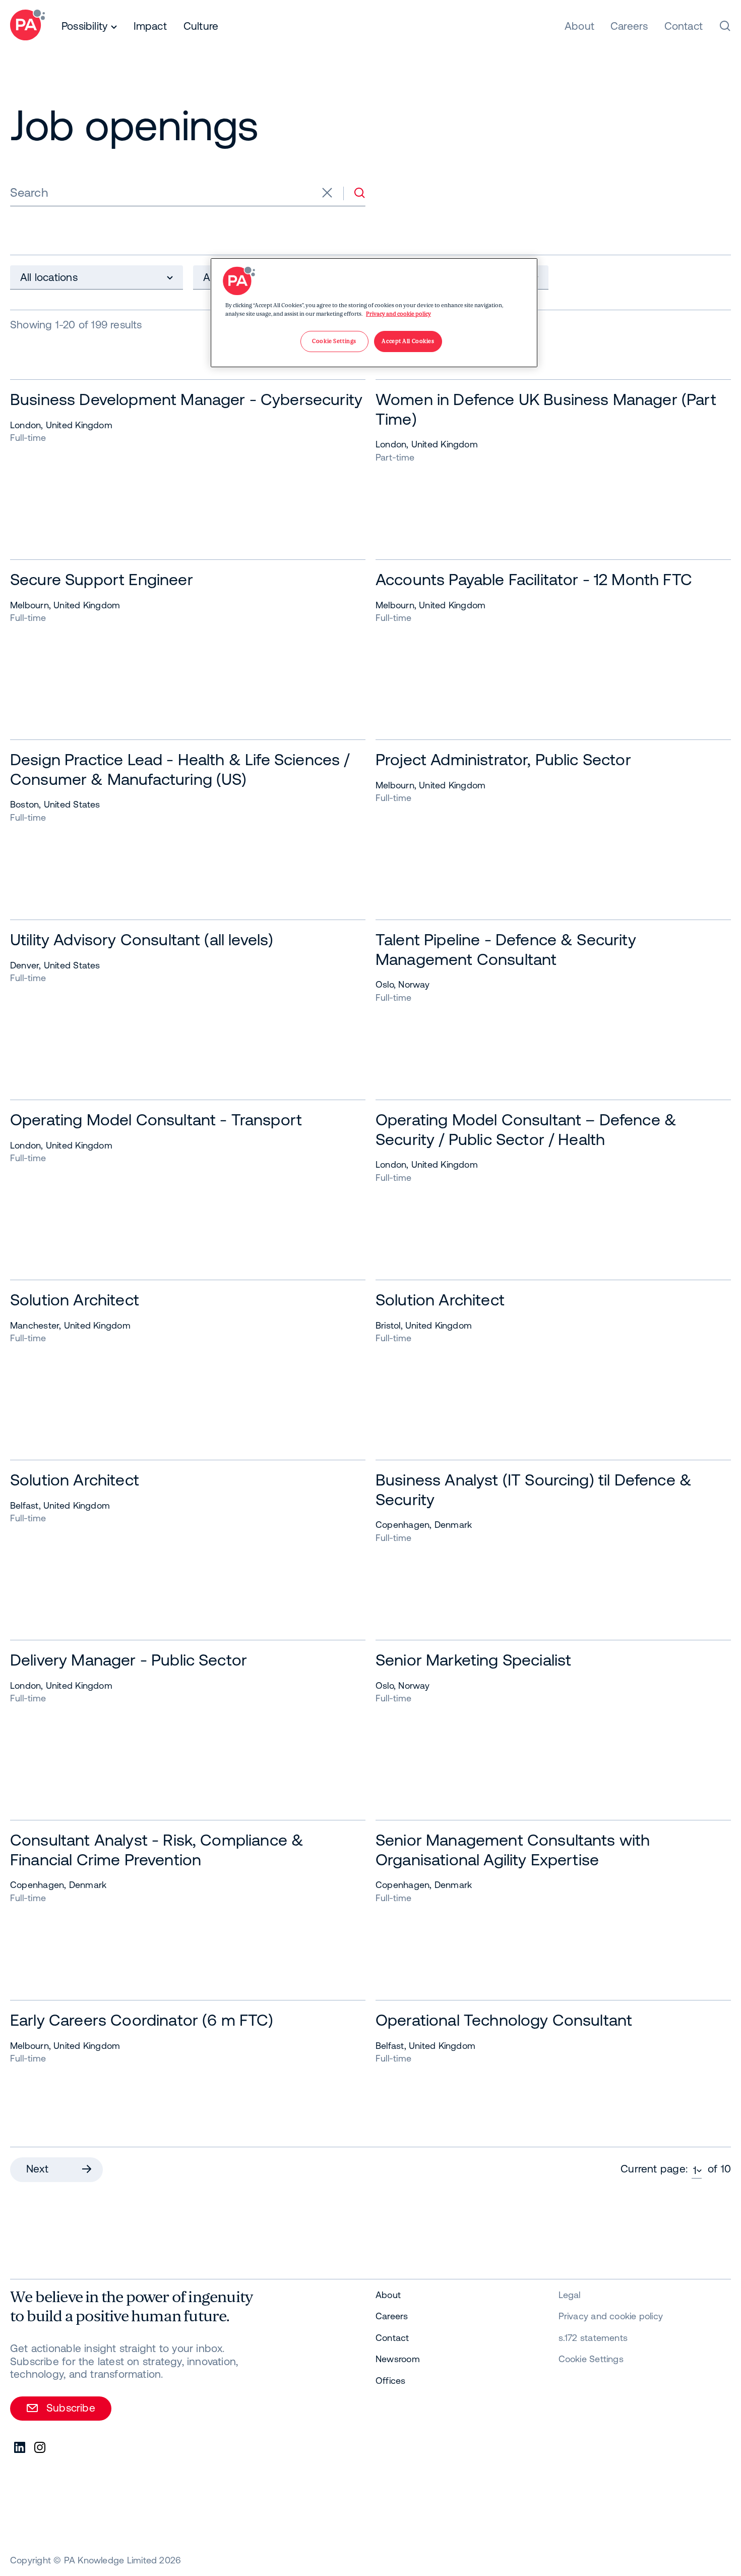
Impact (150, 26)
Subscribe (71, 2408)
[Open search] (725, 26)
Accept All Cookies (408, 341)
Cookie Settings (591, 2359)
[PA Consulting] (27, 26)
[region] (374, 313)
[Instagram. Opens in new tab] (40, 2448)
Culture (201, 26)
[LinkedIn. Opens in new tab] (20, 2448)
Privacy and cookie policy (398, 314)
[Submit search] (359, 193)
